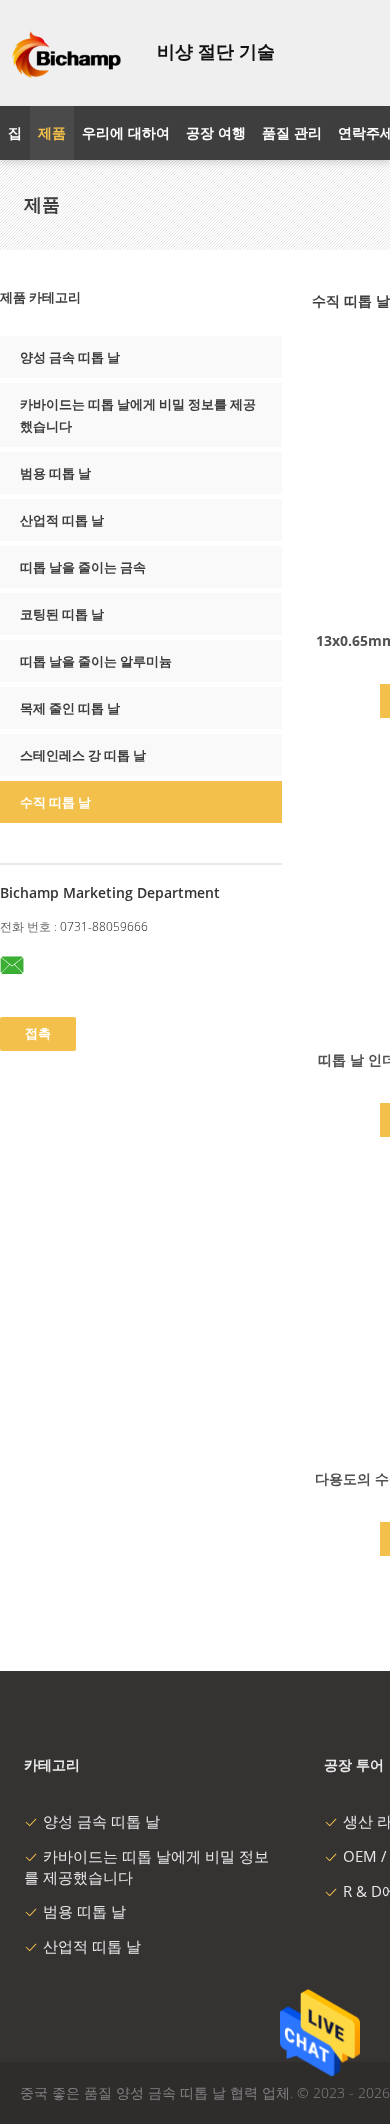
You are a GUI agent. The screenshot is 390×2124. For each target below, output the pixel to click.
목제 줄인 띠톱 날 (70, 708)
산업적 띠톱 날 (62, 520)
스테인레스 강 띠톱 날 (83, 755)
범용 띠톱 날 (55, 473)
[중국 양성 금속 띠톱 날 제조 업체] (66, 53)
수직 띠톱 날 (55, 802)
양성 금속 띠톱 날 (70, 357)
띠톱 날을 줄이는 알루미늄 (96, 661)
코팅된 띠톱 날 (62, 614)
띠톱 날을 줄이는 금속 (83, 567)
